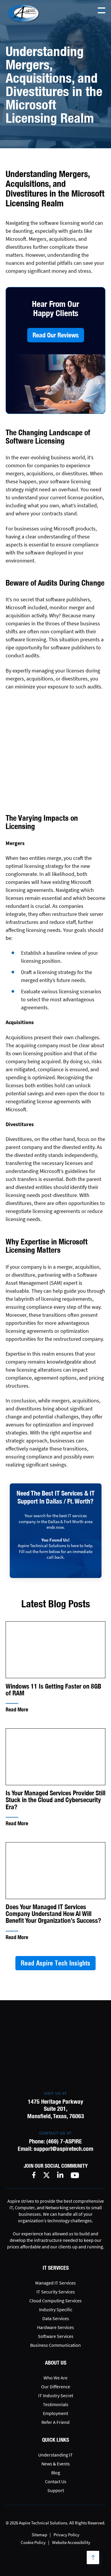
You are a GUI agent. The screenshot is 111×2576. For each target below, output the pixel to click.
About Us (56, 2363)
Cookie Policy (33, 2542)
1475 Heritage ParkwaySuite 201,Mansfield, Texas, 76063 (56, 2109)
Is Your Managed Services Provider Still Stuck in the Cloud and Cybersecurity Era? (55, 1800)
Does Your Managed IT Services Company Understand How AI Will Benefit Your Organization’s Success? (53, 1914)
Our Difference (56, 2387)
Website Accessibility (71, 2542)
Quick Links (55, 2440)
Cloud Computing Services (55, 2301)
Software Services (56, 2336)
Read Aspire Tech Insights (55, 1963)
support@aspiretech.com (63, 2149)
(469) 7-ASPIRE (64, 2141)
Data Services (56, 2318)
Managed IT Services (55, 2283)
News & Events (56, 2464)
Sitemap (39, 2535)
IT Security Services (56, 2292)
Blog (56, 2473)
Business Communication (55, 2345)
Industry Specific (56, 2309)
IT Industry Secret (56, 2395)
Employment (55, 2413)
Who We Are (55, 2378)
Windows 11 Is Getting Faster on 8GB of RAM (53, 1690)
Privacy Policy (66, 2535)
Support (56, 2490)
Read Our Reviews (56, 335)
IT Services (56, 2268)
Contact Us (56, 2481)
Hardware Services (55, 2327)
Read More (17, 1709)
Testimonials (56, 2404)
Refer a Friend (55, 2422)
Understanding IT (55, 2455)
